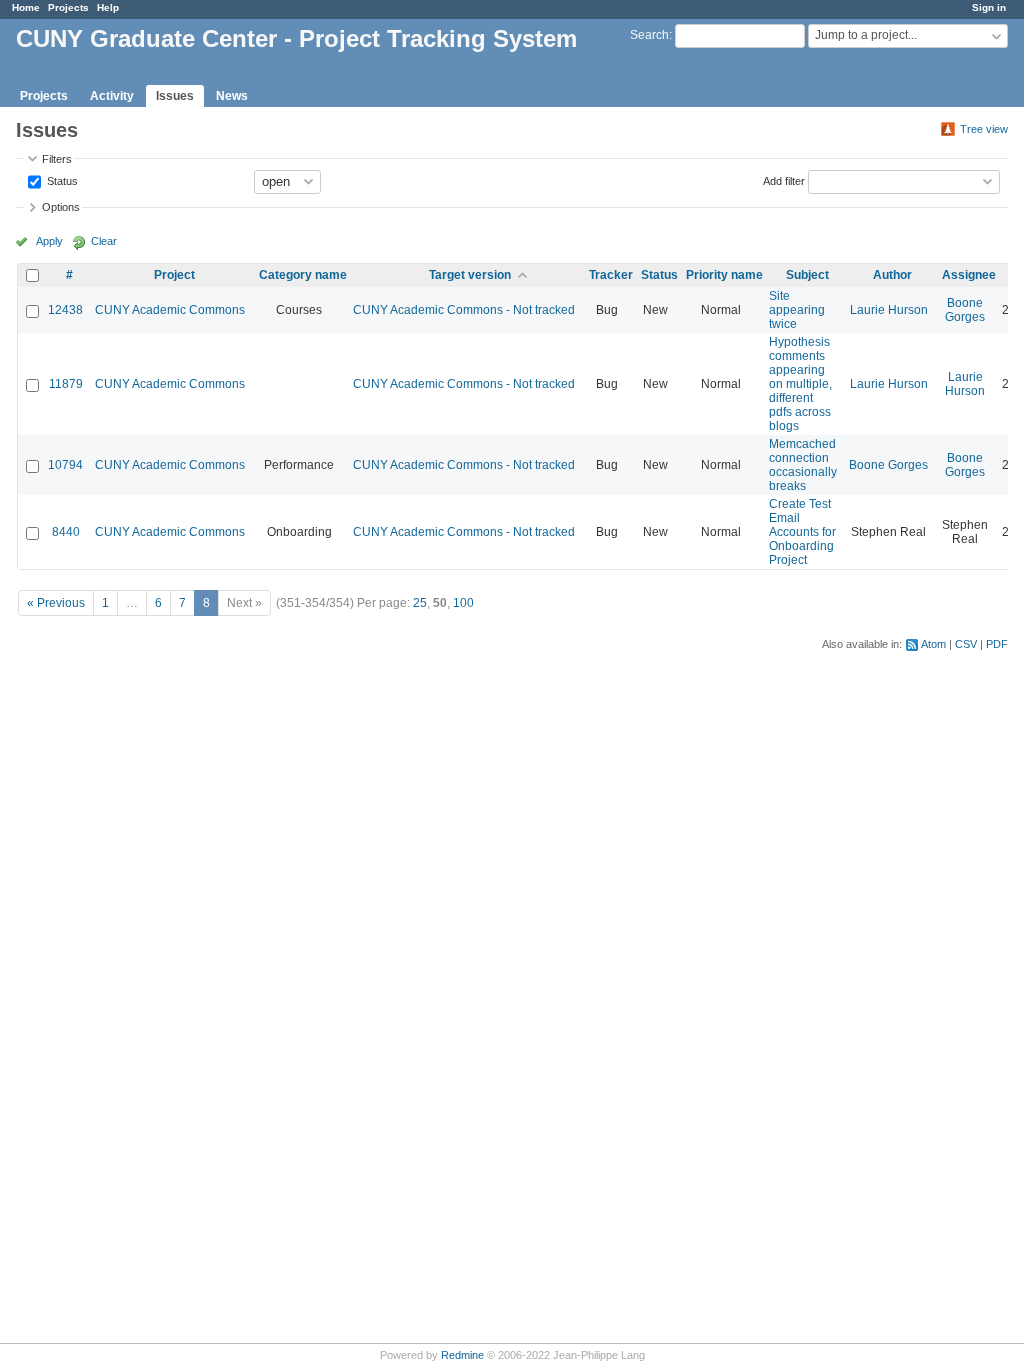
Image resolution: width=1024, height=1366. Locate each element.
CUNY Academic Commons (170, 310)
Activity (112, 96)
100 (463, 603)
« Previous (56, 603)
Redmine (462, 1355)
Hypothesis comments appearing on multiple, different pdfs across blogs (800, 384)
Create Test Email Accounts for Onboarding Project (802, 532)
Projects (68, 7)
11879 (66, 384)
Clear (104, 241)
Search (649, 35)
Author (892, 275)
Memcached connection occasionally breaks (803, 465)
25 (420, 603)
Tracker (611, 275)
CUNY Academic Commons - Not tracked (464, 310)
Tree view (984, 129)
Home (26, 7)
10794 (65, 465)
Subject (807, 275)
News (232, 96)
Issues (175, 96)
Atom (933, 644)
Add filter (784, 180)
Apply (49, 241)
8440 (66, 532)
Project (174, 275)
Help (108, 7)
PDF (997, 644)
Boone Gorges (965, 310)
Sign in (989, 7)
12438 (65, 310)
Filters (57, 159)
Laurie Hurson (889, 310)
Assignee (969, 275)
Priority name (724, 275)
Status (61, 180)
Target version (470, 275)
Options (61, 207)
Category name (303, 275)
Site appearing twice (797, 310)
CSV (966, 644)
